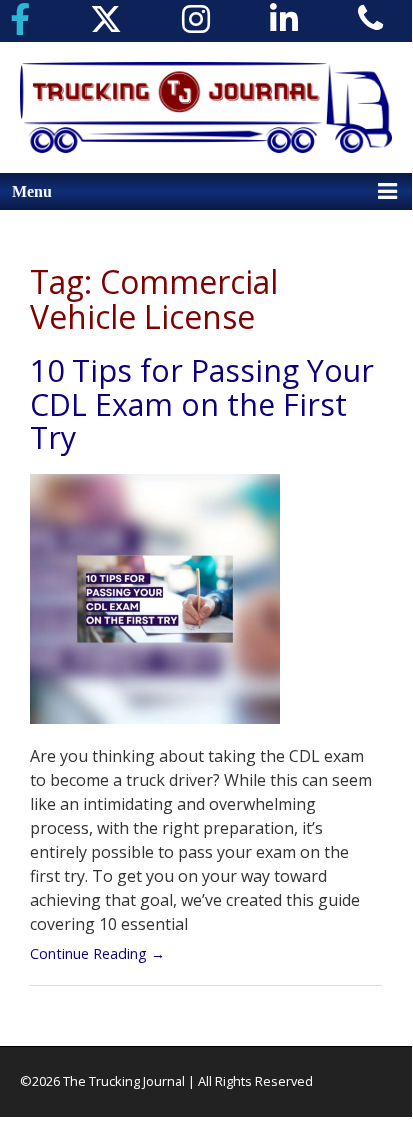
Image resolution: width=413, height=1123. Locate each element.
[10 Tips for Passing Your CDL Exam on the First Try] (155, 608)
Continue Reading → (97, 953)
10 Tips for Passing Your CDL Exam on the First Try (202, 404)
